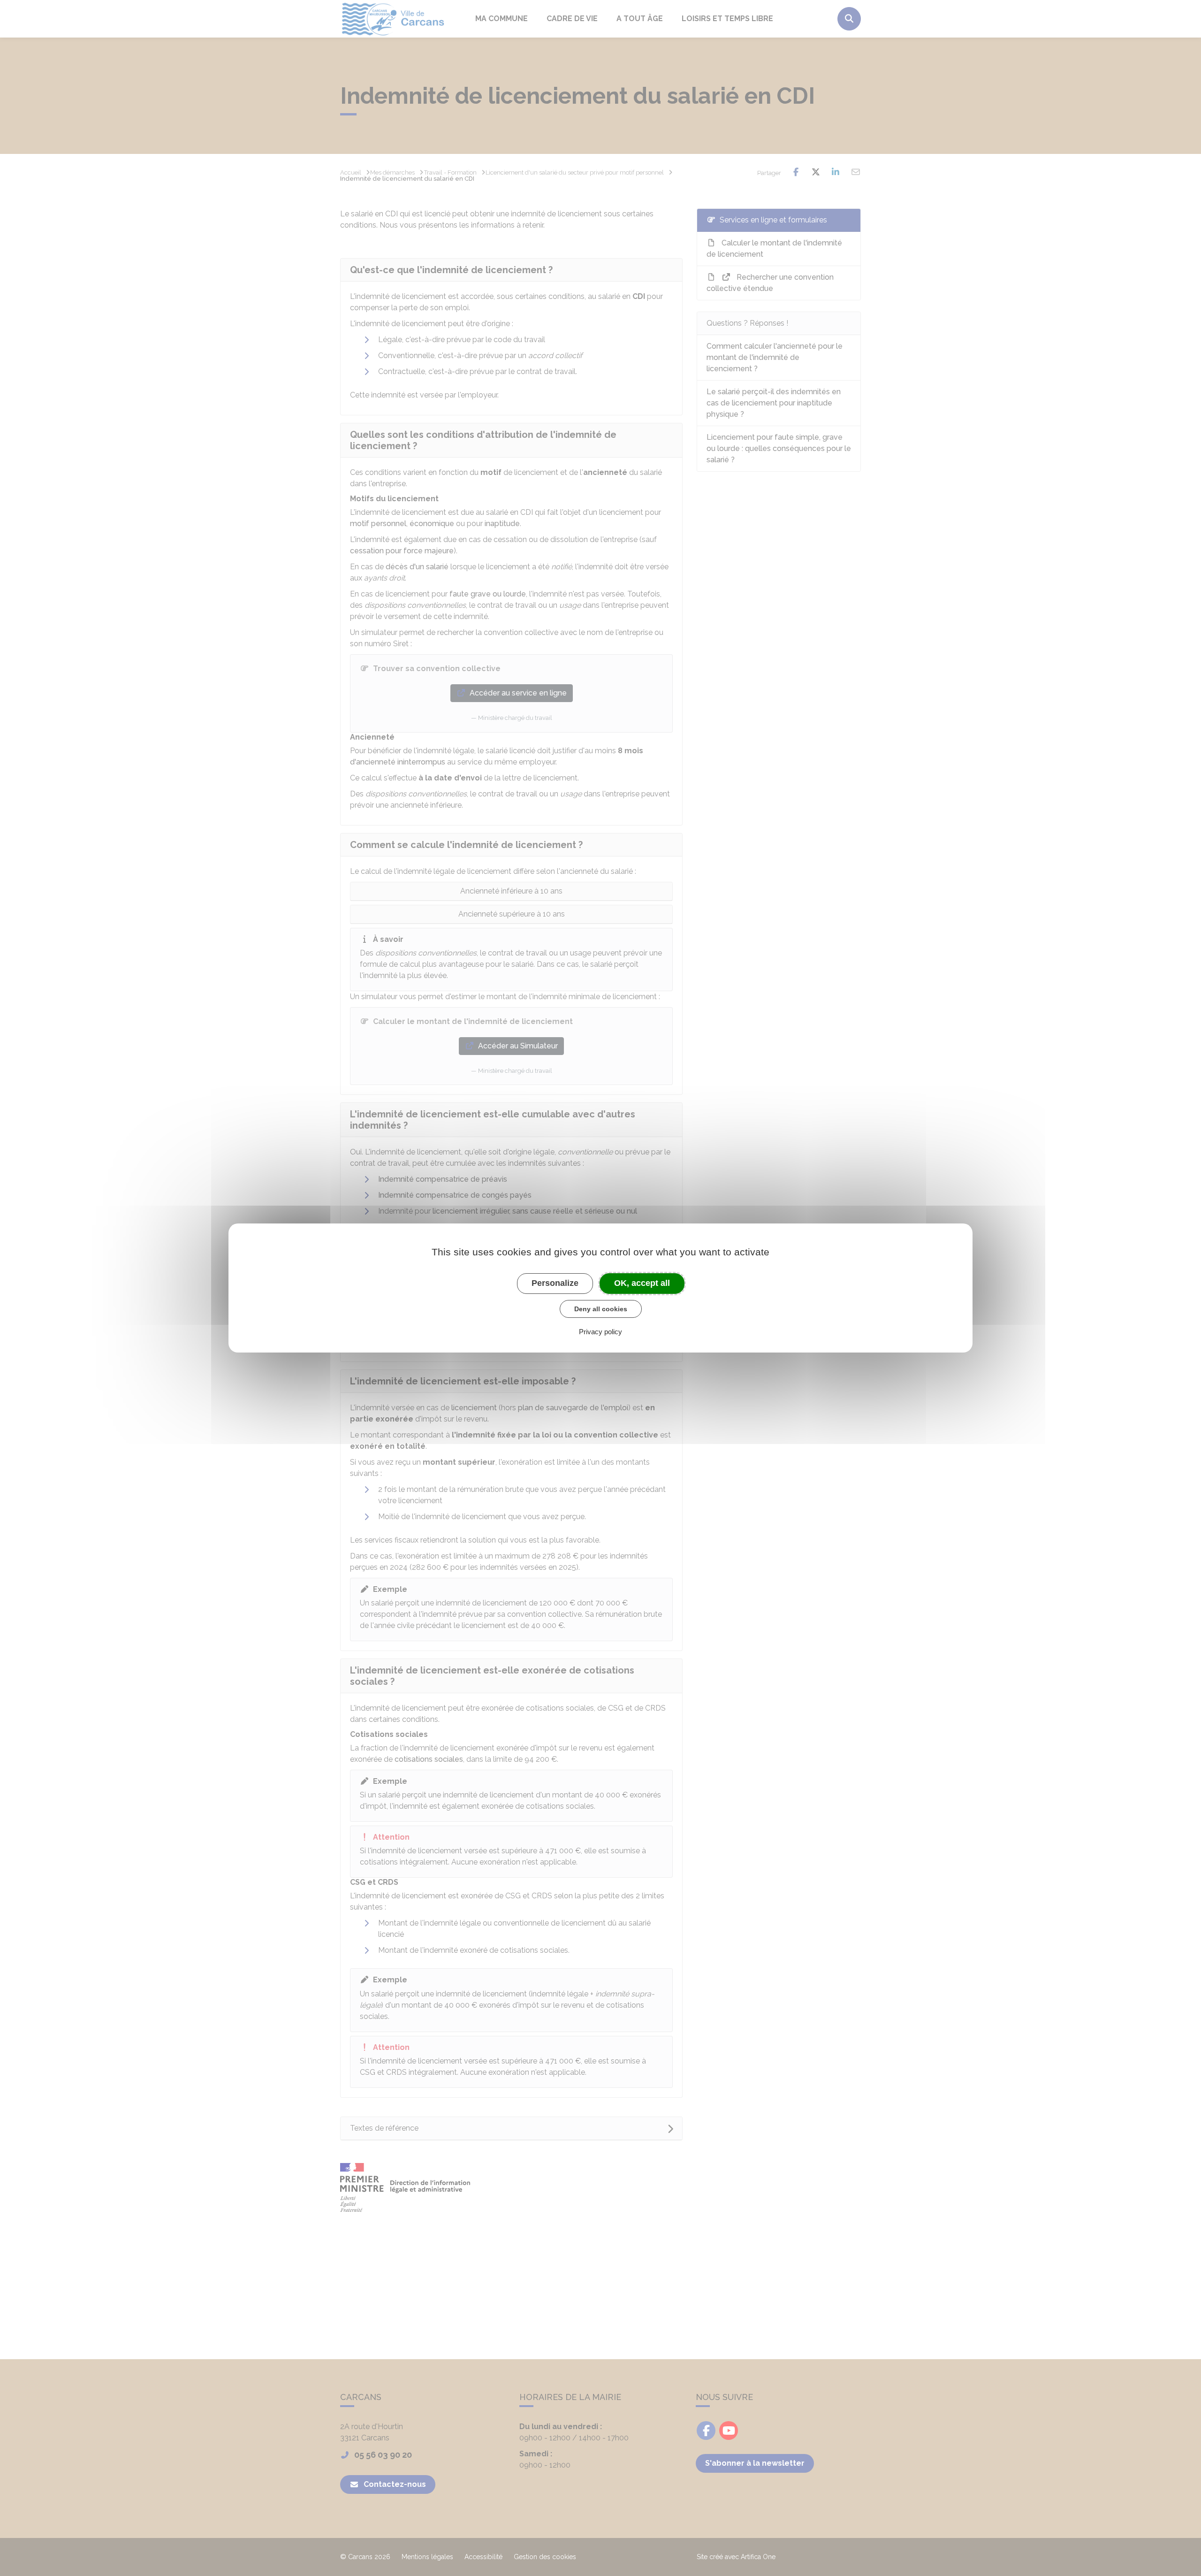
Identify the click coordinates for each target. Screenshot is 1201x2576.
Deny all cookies (601, 1309)
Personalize (555, 1283)
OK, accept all (642, 1283)
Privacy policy (600, 1332)
